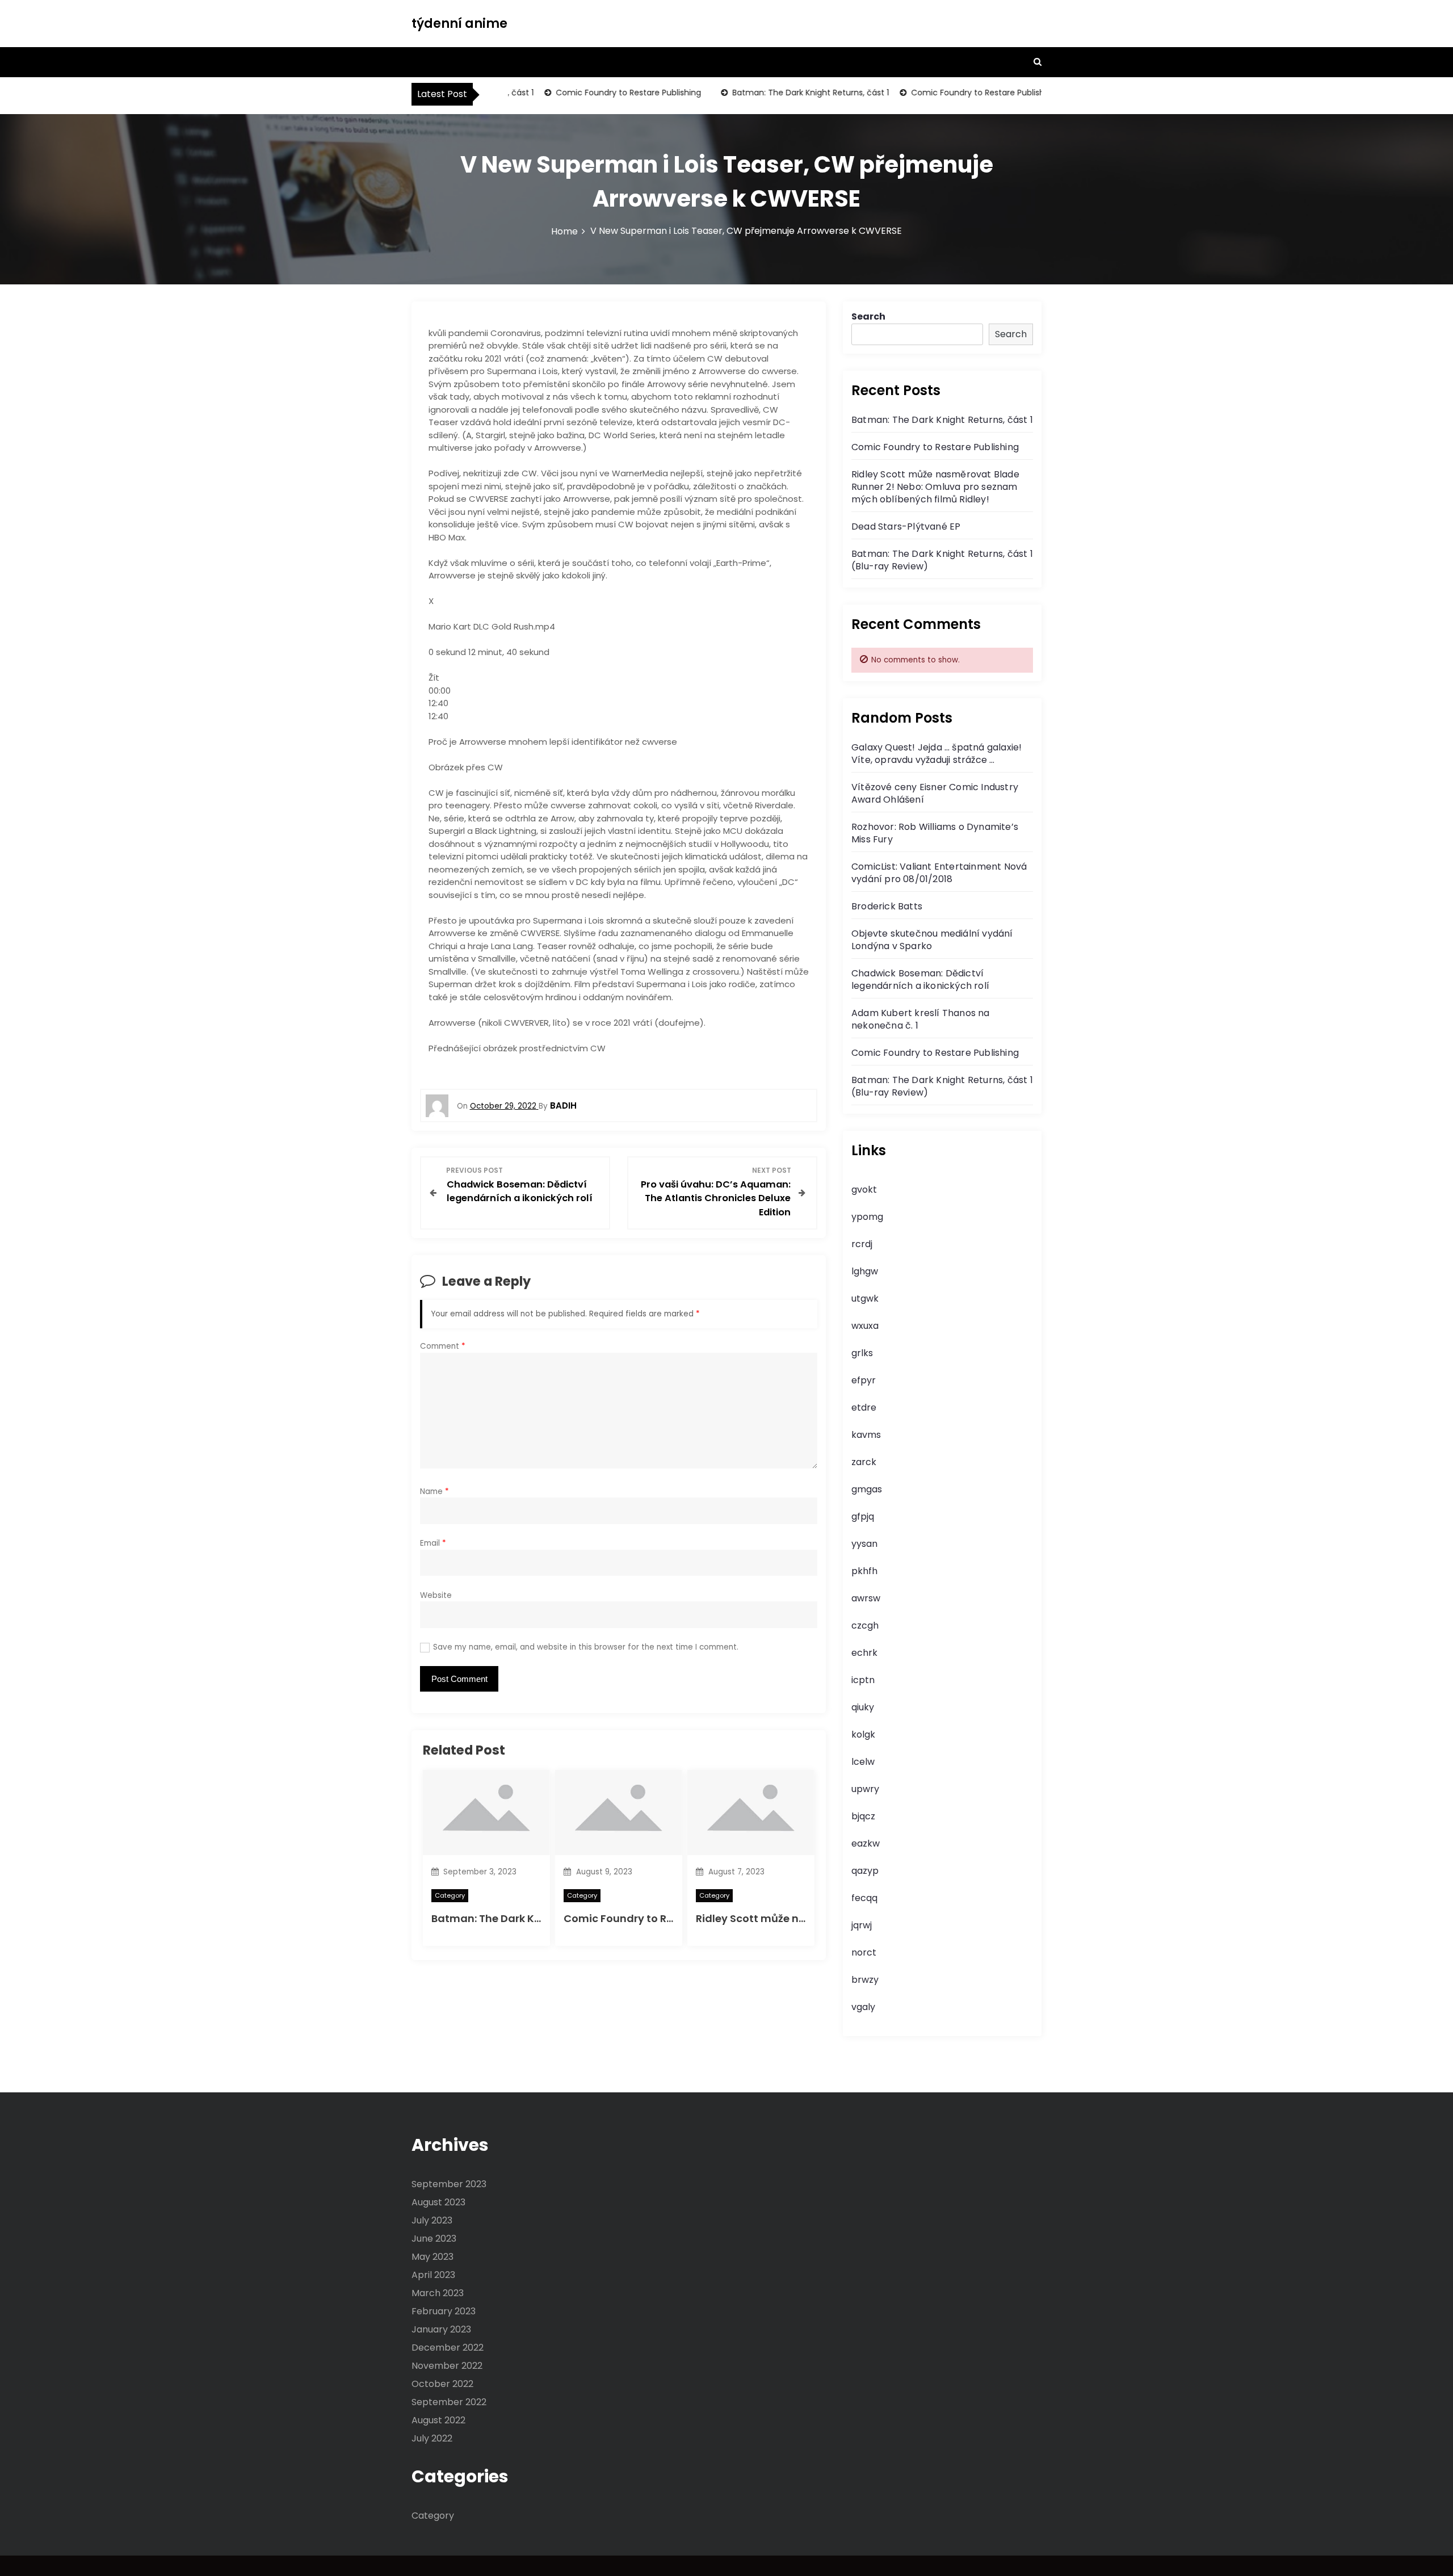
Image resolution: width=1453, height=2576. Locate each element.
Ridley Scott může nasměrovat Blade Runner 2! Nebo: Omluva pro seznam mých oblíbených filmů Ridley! (935, 487)
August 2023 (438, 2202)
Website (436, 1595)
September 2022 (449, 2402)
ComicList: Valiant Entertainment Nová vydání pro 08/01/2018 (939, 873)
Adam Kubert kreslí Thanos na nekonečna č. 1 (921, 1019)
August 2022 (438, 2420)
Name (434, 1492)
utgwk (865, 1299)
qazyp (865, 1871)
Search (868, 316)
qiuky (863, 1707)
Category (450, 1895)
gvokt (864, 1190)
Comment (443, 1346)
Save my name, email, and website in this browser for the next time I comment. (586, 1647)
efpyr (864, 1380)
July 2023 (432, 2220)
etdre (864, 1407)
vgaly (863, 2007)
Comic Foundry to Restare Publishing (596, 93)
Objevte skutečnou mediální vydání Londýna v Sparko (932, 940)
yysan (864, 1544)
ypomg (867, 1217)
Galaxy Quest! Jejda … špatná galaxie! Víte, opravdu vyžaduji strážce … (937, 754)
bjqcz (863, 1816)
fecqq (864, 1898)
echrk (864, 1653)
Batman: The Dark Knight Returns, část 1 (778, 93)
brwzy (865, 1980)
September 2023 (449, 2184)
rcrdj (862, 1244)
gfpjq (863, 1516)
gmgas (867, 1489)
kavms (866, 1435)
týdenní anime (459, 24)
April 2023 (433, 2275)
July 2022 (432, 2438)
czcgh (865, 1625)
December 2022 (448, 2348)
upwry (865, 1789)
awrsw (866, 1598)
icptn (863, 1680)
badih (563, 1106)
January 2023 (441, 2329)
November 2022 (447, 2366)
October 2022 (442, 2384)
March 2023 (438, 2293)
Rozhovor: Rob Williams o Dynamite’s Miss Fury (935, 833)
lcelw (863, 1762)
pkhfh (864, 1571)
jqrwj (862, 1925)
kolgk (863, 1734)
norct (864, 1952)
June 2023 (434, 2239)
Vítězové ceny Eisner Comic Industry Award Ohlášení (935, 793)
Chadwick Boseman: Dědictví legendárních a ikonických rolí (920, 979)
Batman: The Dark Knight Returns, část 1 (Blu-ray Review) (942, 560)
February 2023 (444, 2311)
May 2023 (432, 2257)
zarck (864, 1462)
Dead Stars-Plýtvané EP (906, 526)
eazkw (866, 1843)
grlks (862, 1353)
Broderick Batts (887, 906)
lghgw (865, 1271)
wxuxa (865, 1326)
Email (433, 1543)
